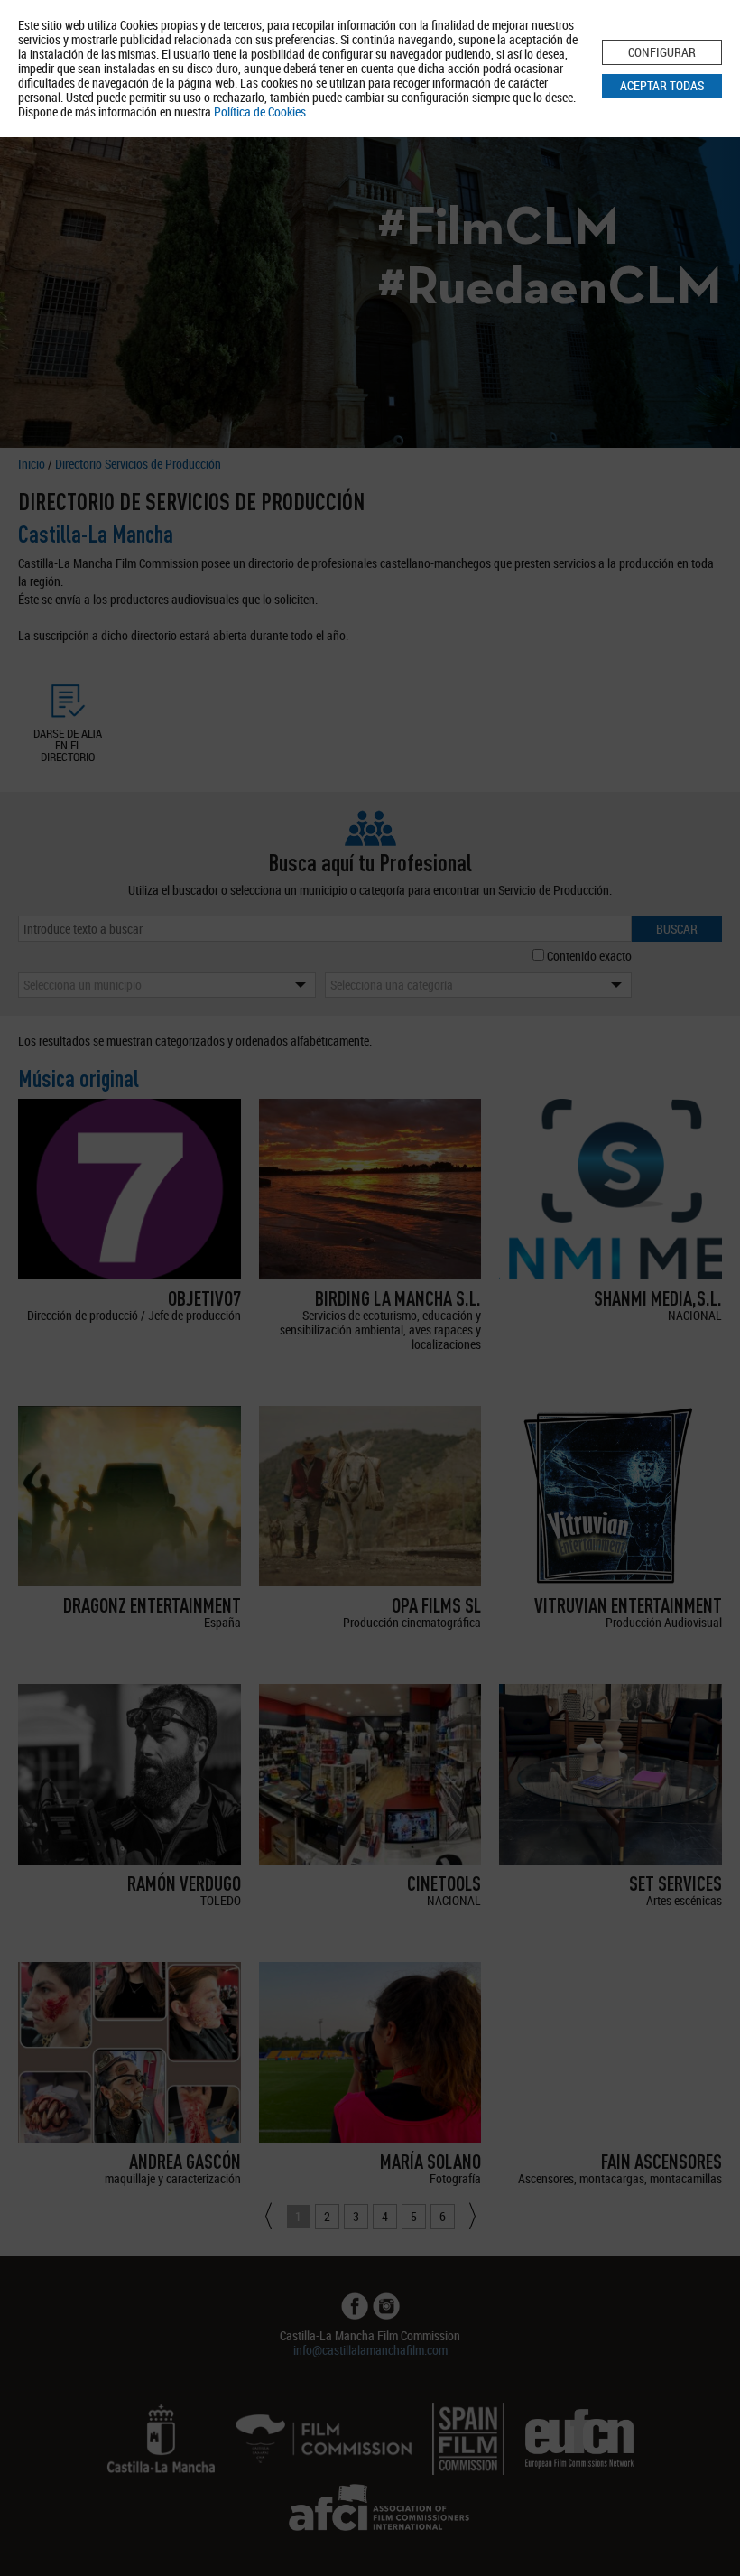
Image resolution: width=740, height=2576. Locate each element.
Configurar (662, 52)
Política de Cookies (260, 112)
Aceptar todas (662, 85)
